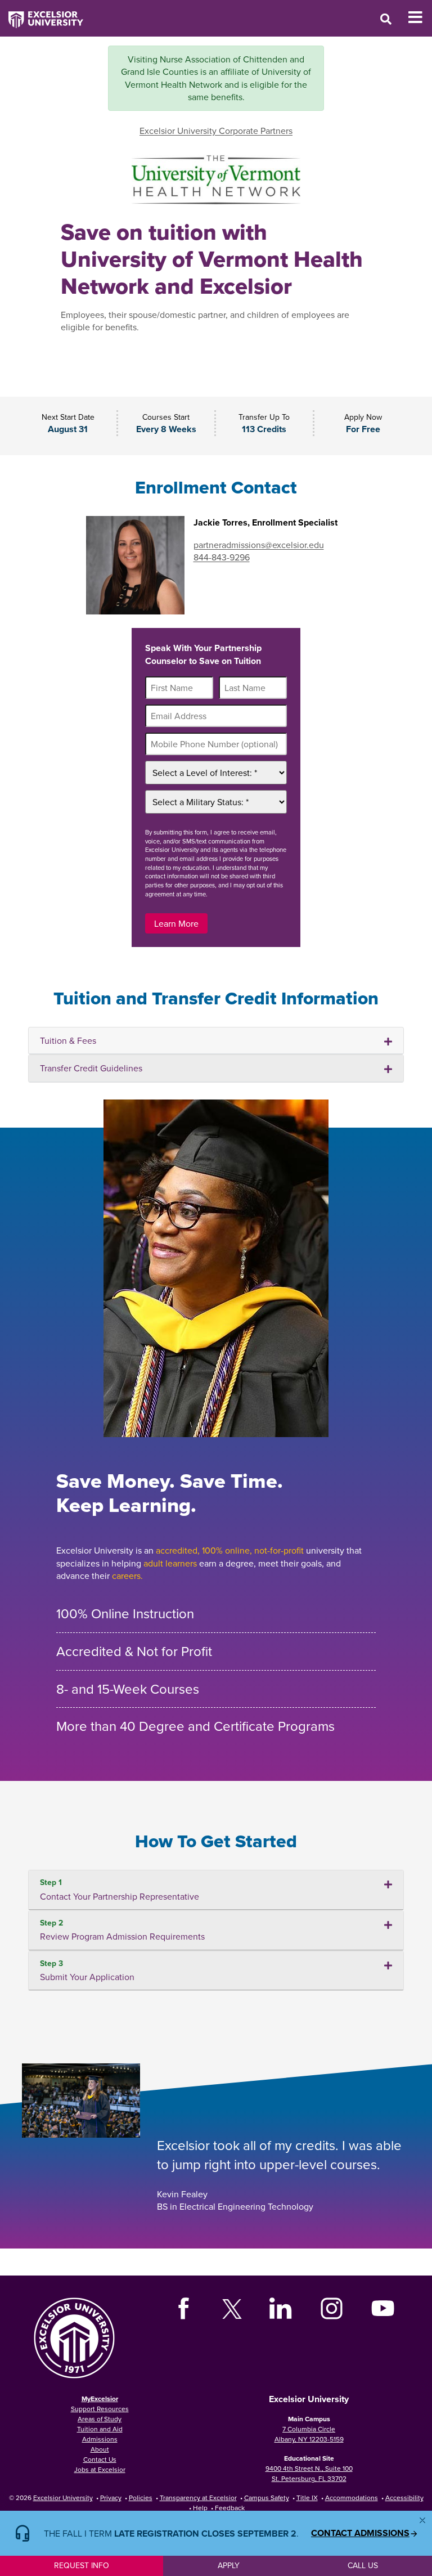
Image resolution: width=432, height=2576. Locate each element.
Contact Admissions (360, 2533)
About (100, 2449)
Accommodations (352, 2498)
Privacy (111, 2498)
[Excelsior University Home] (42, 14)
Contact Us (100, 2459)
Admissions (100, 2439)
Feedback (230, 2508)
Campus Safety (267, 2498)
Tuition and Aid (100, 2429)
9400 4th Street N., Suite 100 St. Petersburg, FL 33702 (309, 2473)
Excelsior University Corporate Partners (216, 131)
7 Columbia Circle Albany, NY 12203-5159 (309, 2434)
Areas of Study (100, 2419)
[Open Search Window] (386, 19)
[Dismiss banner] (422, 2520)
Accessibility (404, 2498)
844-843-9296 (222, 557)
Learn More (176, 923)
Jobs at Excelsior (100, 2469)
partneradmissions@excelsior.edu (259, 545)
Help (200, 2508)
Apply (229, 2565)
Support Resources (100, 2409)
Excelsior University (63, 2498)
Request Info (82, 2565)
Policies (141, 2498)
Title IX (307, 2498)
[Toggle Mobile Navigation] (420, 17)
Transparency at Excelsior (198, 2498)
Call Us (363, 2565)
